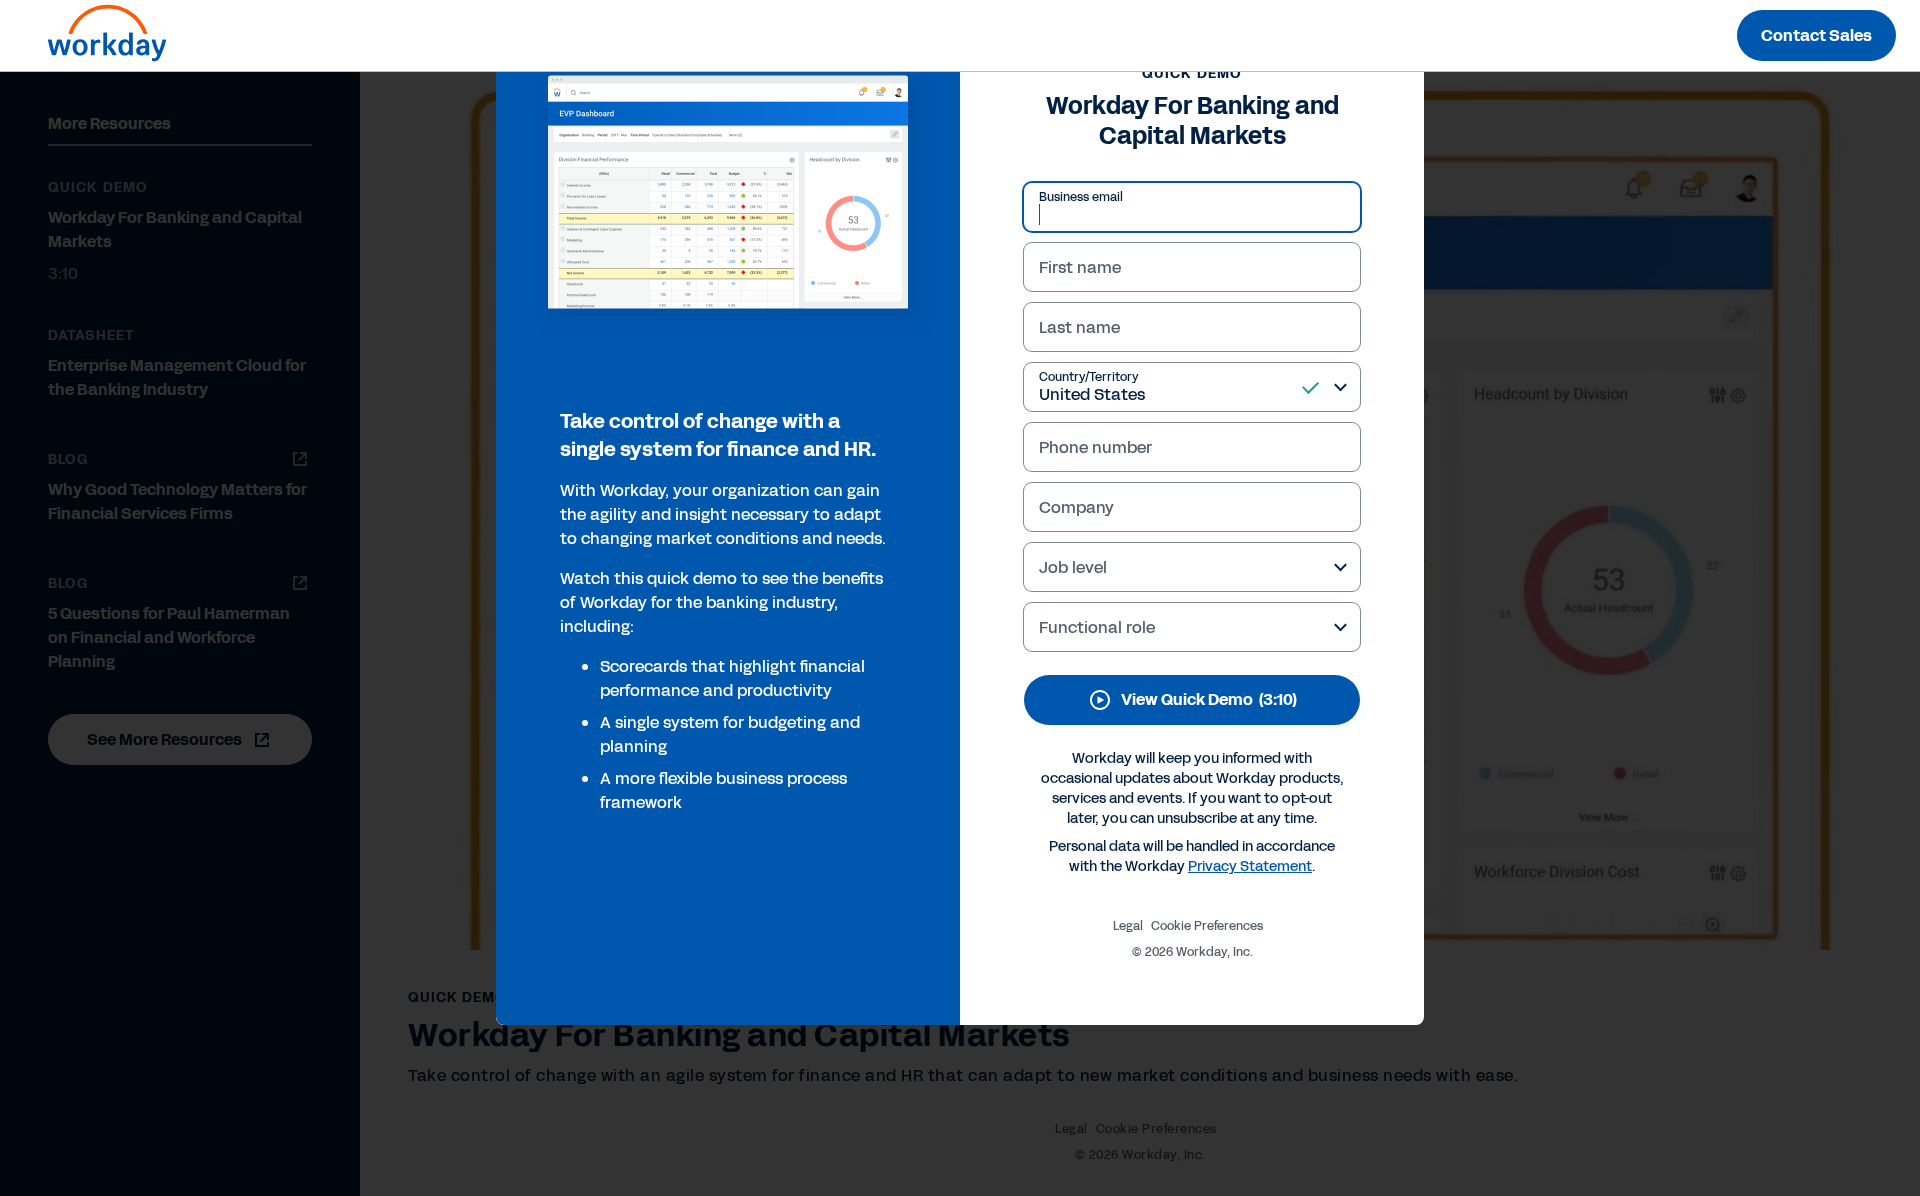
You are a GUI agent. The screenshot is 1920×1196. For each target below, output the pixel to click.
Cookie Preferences (1207, 926)
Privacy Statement (1250, 866)
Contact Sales (1816, 35)
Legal (1128, 926)
